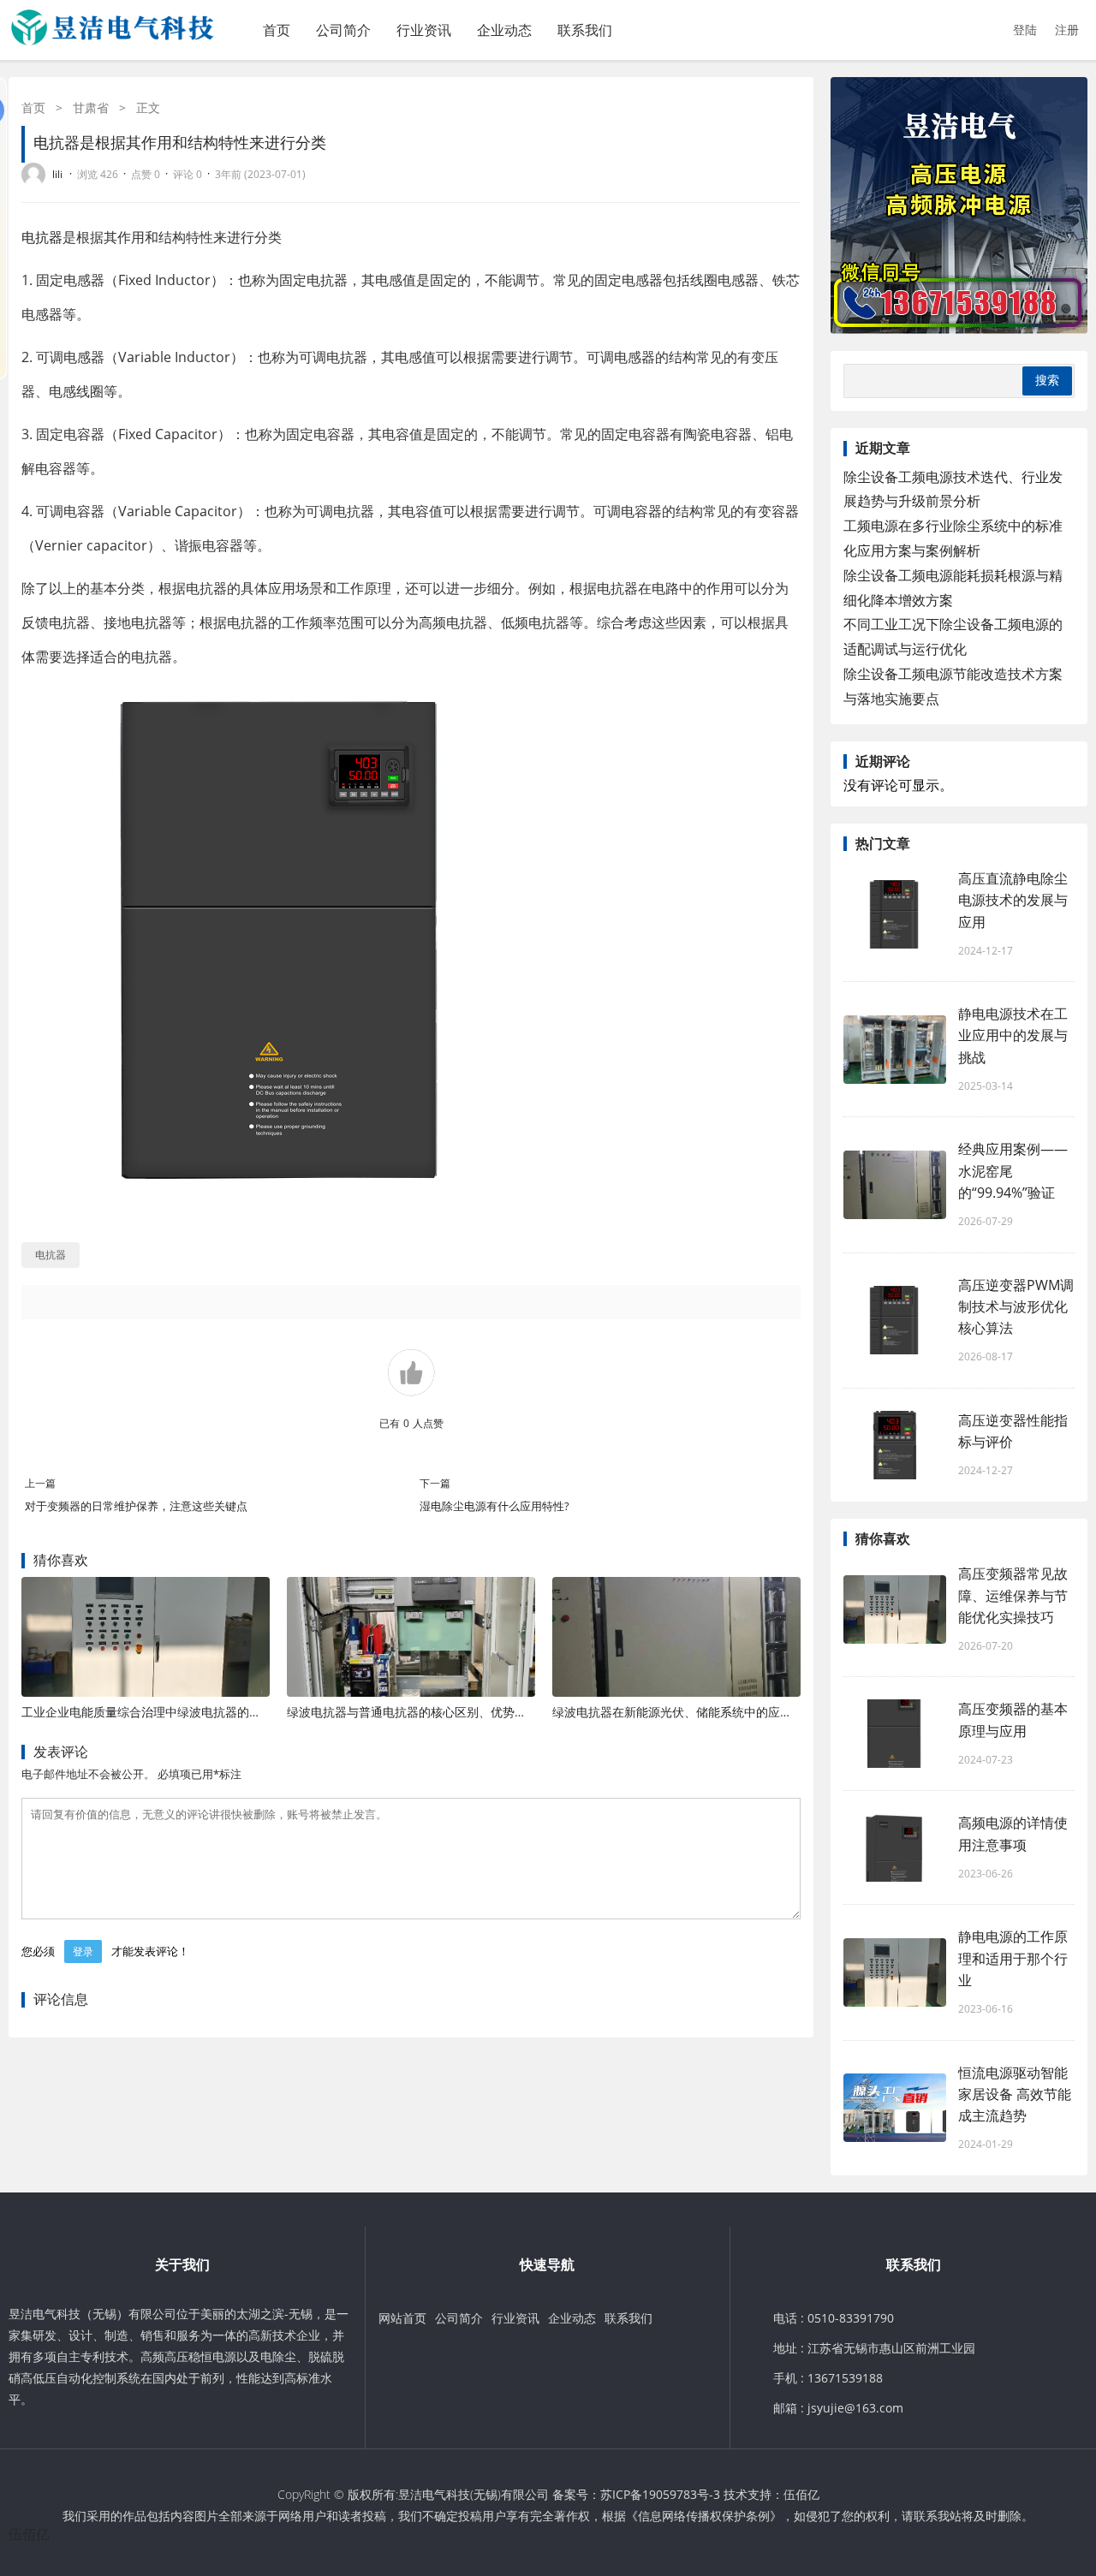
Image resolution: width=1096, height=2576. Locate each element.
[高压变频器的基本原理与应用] (895, 1734)
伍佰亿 (801, 2494)
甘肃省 (91, 107)
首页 (277, 30)
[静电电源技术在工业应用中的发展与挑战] (895, 1050)
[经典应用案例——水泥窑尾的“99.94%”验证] (895, 1185)
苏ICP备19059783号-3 (660, 2494)
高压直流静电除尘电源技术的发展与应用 (1013, 900)
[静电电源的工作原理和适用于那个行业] (895, 1972)
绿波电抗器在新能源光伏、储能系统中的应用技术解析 (696, 1712)
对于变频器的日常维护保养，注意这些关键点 (136, 1506)
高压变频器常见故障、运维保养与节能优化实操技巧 (1013, 1595)
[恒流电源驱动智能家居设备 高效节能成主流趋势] (895, 2108)
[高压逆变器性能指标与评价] (895, 1445)
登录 (83, 1951)
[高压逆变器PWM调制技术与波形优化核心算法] (895, 1320)
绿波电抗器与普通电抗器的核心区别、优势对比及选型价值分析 (455, 1712)
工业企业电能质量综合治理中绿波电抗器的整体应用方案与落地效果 (201, 1712)
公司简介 (343, 30)
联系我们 (585, 30)
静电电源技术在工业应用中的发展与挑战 (1013, 1035)
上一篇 (40, 1483)
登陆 (1025, 30)
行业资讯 (424, 30)
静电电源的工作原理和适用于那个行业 (1013, 1958)
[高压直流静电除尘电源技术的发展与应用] (895, 914)
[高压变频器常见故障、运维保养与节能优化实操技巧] (895, 1609)
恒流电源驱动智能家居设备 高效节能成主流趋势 (1015, 2094)
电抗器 (42, 237)
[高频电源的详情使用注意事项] (895, 1847)
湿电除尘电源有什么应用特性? (494, 1506)
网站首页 (402, 2318)
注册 (1067, 30)
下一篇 (435, 1483)
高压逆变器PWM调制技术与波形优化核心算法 (1016, 1306)
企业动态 (504, 30)
